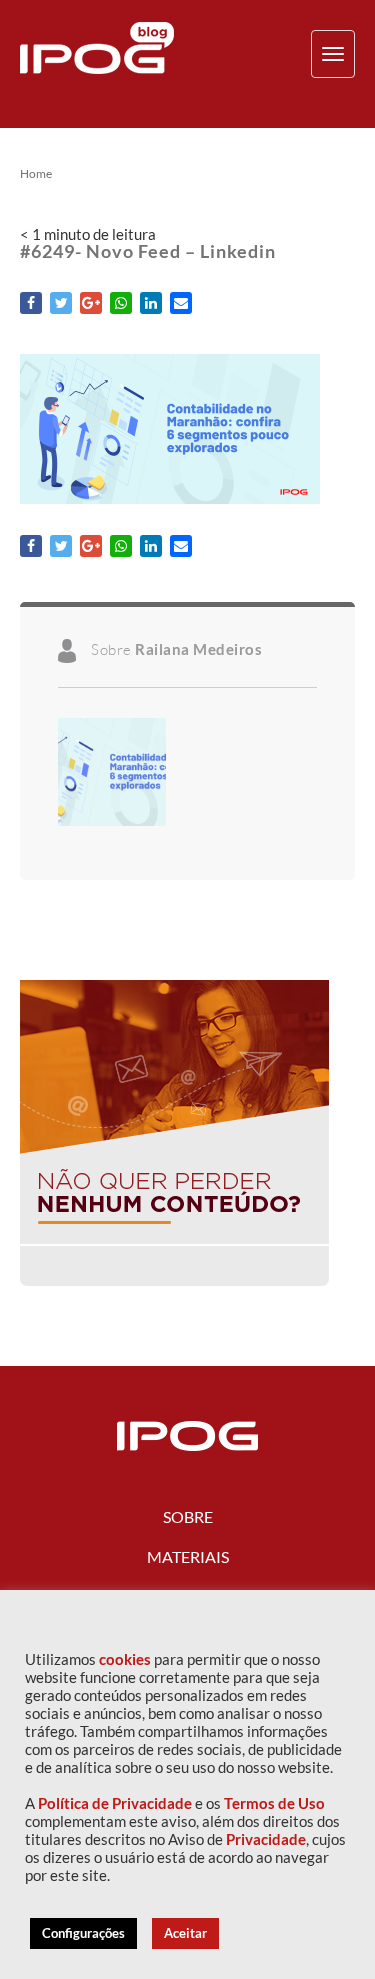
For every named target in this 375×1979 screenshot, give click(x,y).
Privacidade (266, 1839)
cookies (125, 1659)
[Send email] (181, 303)
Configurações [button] (83, 1933)
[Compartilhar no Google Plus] (91, 303)
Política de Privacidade (115, 1803)
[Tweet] (61, 303)
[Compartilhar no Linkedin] (151, 303)
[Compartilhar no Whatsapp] (121, 303)
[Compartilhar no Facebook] (31, 303)
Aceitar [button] (185, 1933)
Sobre (188, 1516)
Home (36, 174)
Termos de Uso (274, 1803)
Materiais (188, 1556)
